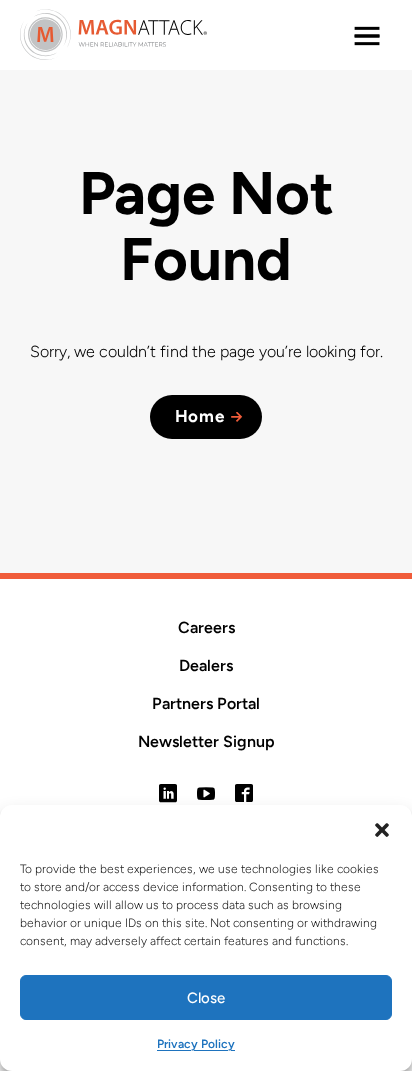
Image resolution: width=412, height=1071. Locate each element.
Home (200, 416)
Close (206, 998)
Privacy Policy (196, 1044)
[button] (382, 830)
